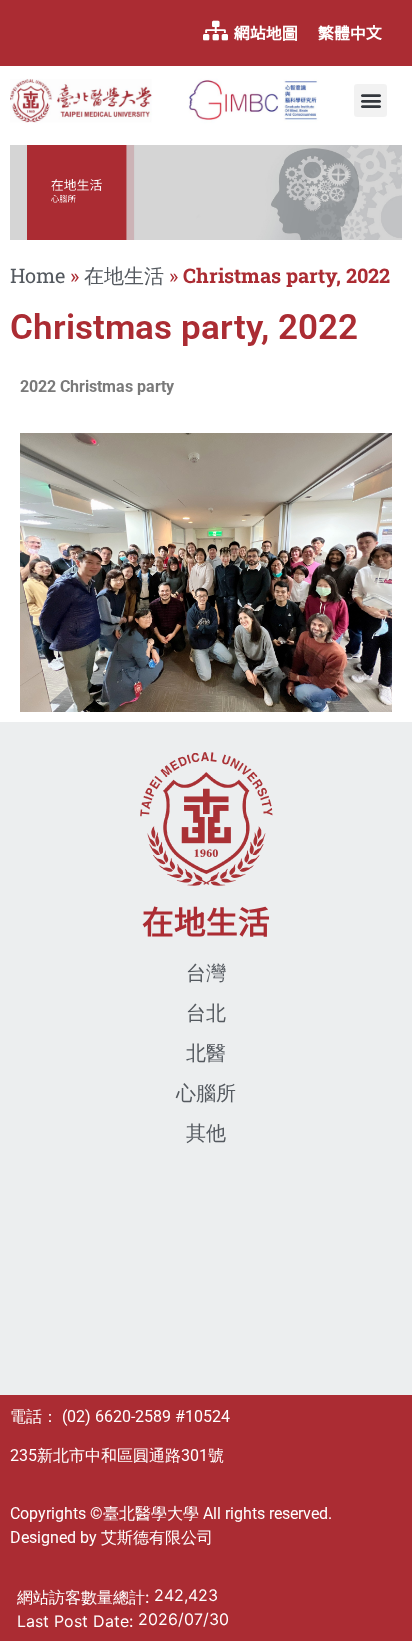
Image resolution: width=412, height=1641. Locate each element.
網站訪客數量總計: (85, 1597)
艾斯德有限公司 (157, 1537)
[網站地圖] (215, 31)
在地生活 (124, 275)
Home (37, 275)
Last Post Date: (77, 1621)
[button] (370, 100)
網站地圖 (266, 33)
